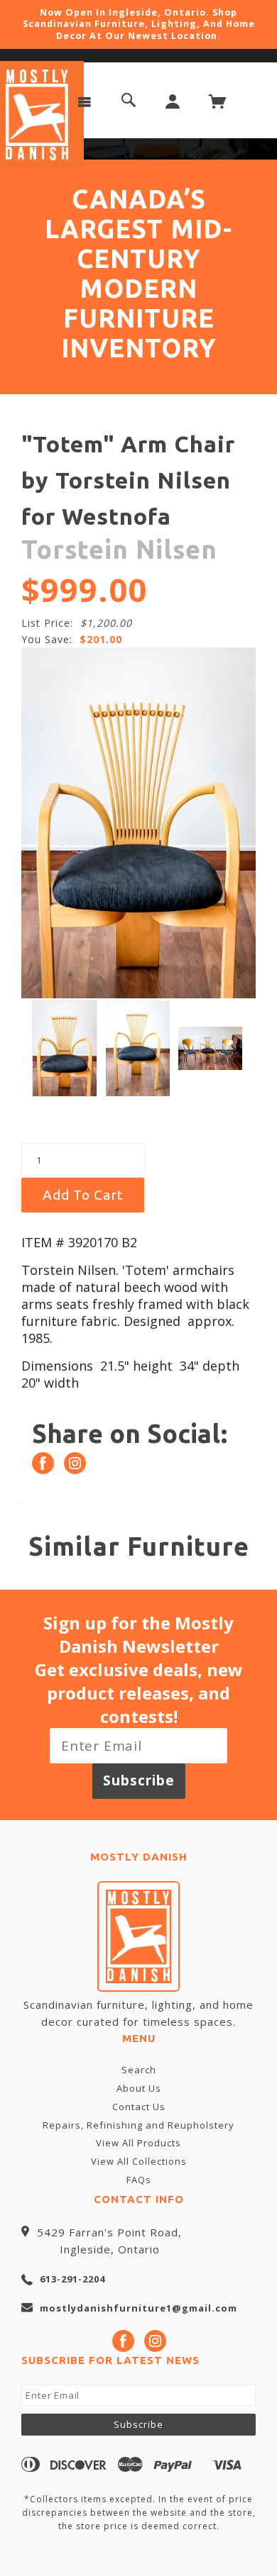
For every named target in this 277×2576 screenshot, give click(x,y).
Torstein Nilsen (119, 549)
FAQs (139, 2180)
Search (139, 2070)
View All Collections (139, 2161)
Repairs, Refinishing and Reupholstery (138, 2125)
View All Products (138, 2143)
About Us (139, 2088)
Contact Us (139, 2107)
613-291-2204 (72, 2279)
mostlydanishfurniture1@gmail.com (138, 2308)
